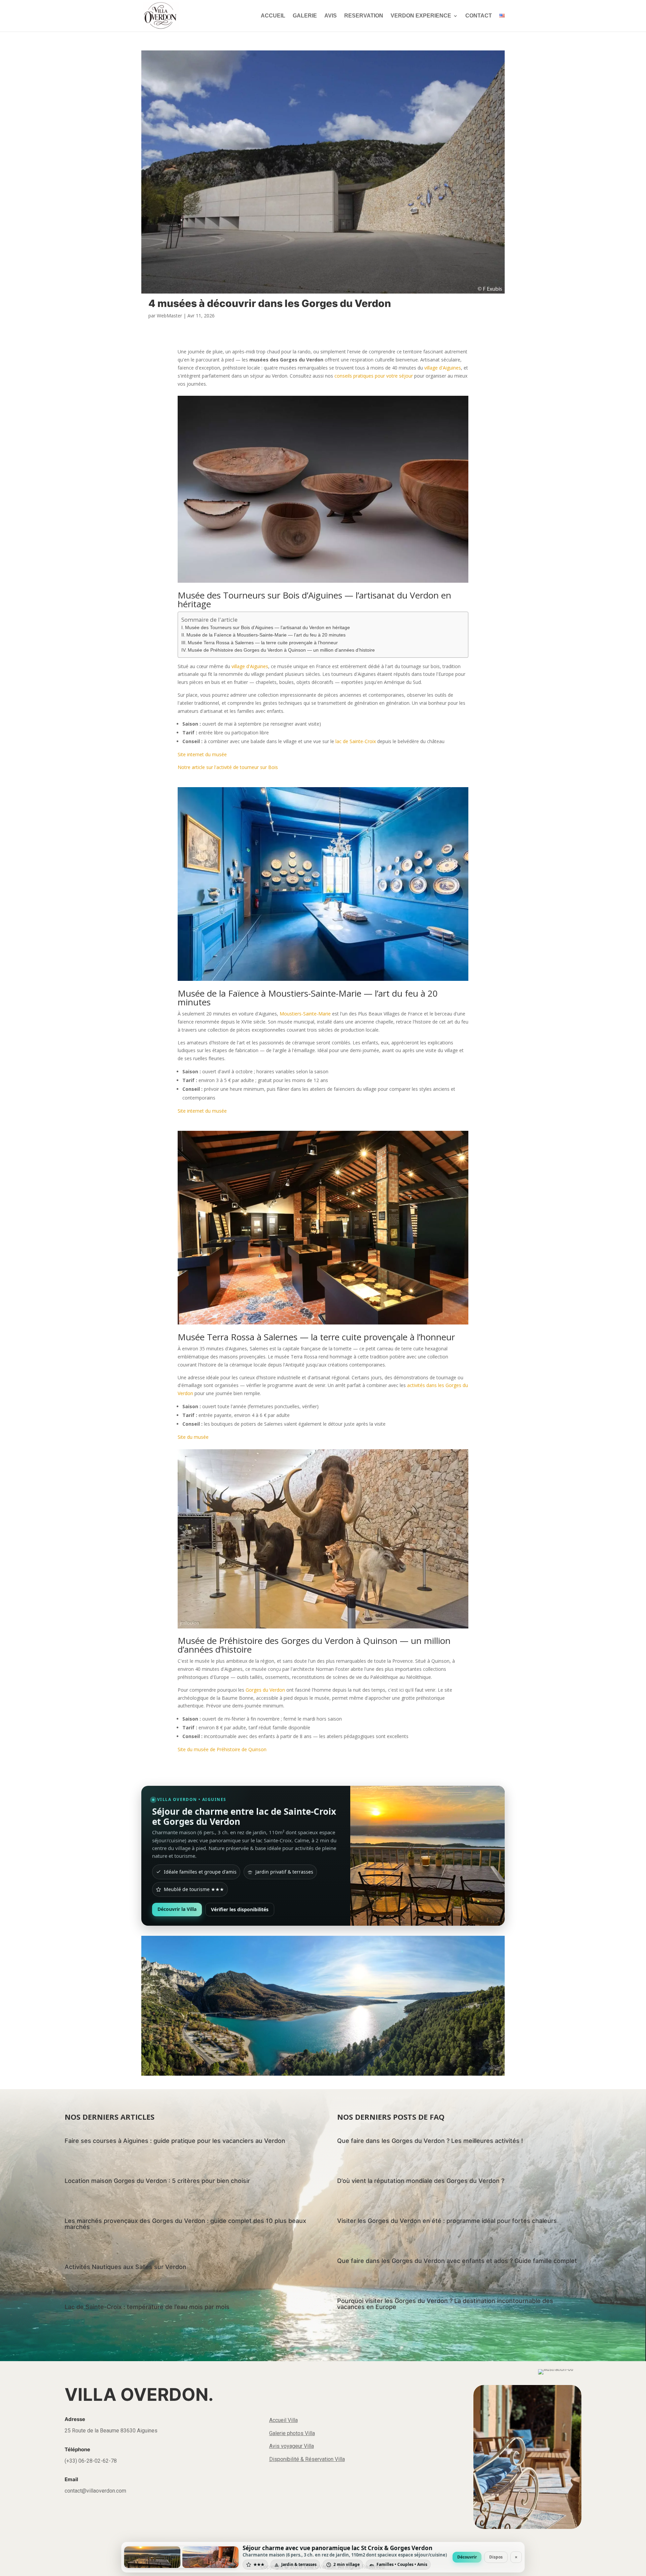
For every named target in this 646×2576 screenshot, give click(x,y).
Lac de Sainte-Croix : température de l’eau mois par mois (147, 2307)
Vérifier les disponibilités (240, 1909)
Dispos (496, 2557)
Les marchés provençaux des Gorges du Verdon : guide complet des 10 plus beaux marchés (185, 2224)
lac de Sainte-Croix (356, 741)
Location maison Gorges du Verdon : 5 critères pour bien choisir (157, 2181)
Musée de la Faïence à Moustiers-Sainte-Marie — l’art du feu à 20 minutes (266, 635)
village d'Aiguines (443, 368)
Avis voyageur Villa (292, 2446)
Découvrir (467, 2557)
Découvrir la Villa (177, 1909)
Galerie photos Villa (292, 2433)
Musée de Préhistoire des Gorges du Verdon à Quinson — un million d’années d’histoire (281, 650)
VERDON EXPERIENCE (421, 16)
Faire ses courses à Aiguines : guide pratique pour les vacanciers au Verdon (175, 2141)
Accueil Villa (283, 2420)
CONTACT (479, 16)
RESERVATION (364, 16)
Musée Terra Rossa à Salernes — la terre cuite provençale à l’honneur (263, 643)
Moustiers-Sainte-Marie (305, 1014)
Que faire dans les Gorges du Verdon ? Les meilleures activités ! (430, 2141)
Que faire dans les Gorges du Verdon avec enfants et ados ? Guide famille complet (457, 2261)
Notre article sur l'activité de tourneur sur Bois (228, 767)
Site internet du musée (202, 754)
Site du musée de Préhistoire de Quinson (222, 1749)
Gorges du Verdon (265, 1690)
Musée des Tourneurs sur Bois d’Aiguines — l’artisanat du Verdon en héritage (267, 627)
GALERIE (305, 16)
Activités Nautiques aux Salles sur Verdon (125, 2267)
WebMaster (169, 316)
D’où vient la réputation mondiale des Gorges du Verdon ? (421, 2181)
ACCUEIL (273, 16)
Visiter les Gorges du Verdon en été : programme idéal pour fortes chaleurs (447, 2221)
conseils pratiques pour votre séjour (374, 376)
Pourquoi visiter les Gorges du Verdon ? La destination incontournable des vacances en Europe (445, 2304)
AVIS (331, 16)
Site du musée (193, 1437)
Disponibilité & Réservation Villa (307, 2459)
